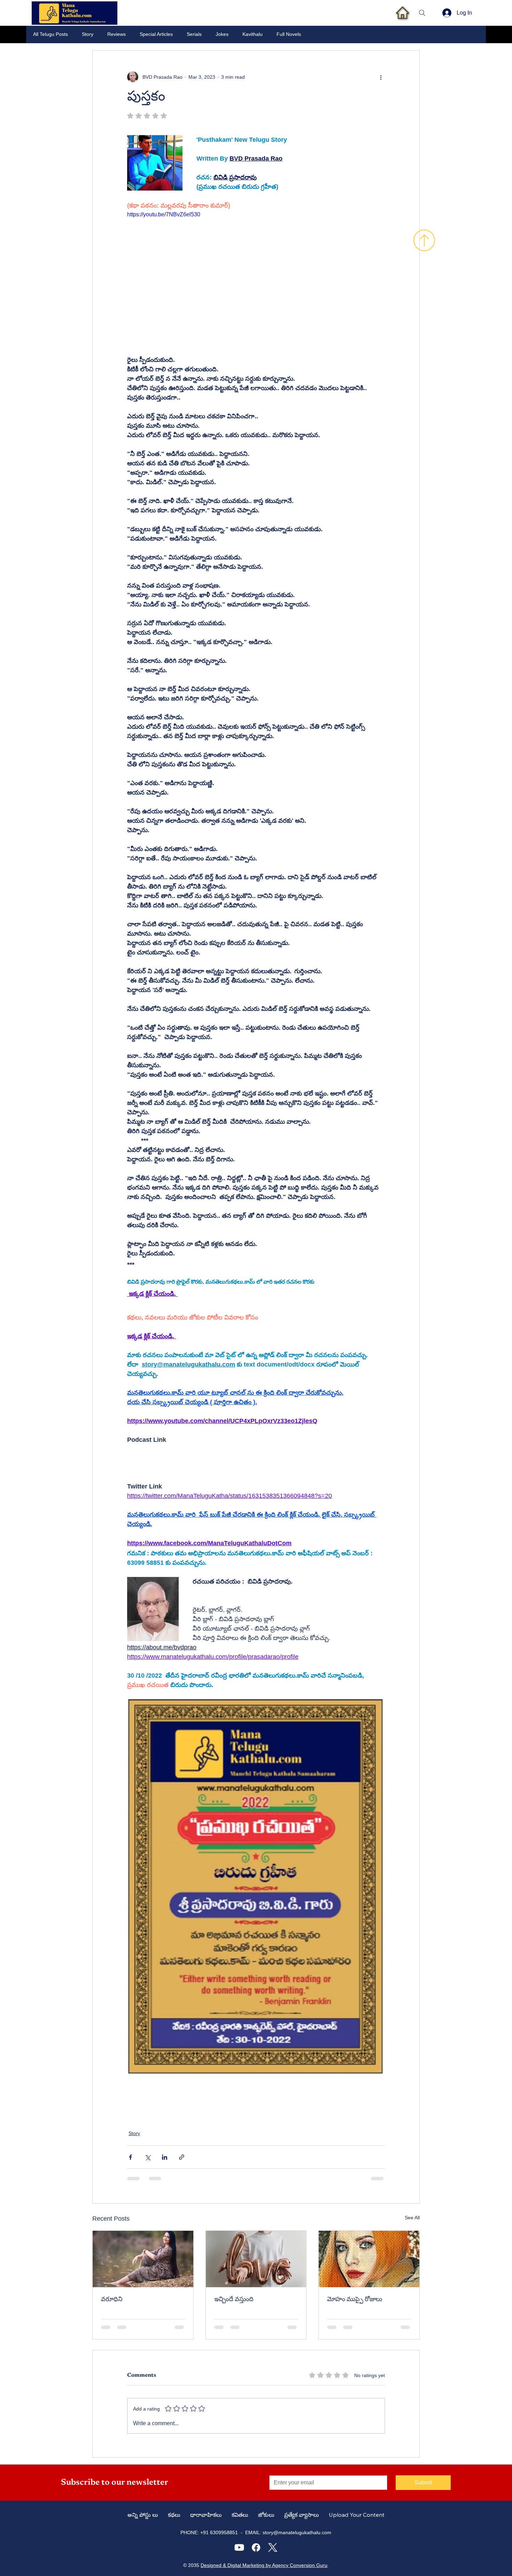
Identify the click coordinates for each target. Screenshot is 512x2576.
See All (412, 2218)
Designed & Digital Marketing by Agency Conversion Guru (264, 2565)
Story (88, 34)
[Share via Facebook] (130, 2157)
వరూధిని (112, 2300)
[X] (273, 2547)
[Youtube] (239, 2547)
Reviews (117, 34)
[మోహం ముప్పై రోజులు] (369, 2259)
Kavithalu (253, 34)
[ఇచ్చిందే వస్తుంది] (256, 2259)
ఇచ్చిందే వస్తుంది (234, 2300)
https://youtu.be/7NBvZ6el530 (164, 214)
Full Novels (289, 34)
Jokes (222, 34)
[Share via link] (182, 2157)
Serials (194, 34)
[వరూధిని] (143, 2259)
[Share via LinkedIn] (165, 2157)
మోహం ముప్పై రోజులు (355, 2300)
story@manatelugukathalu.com (297, 2532)
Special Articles (156, 34)
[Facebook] (256, 2547)
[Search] (422, 13)
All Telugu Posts (51, 34)
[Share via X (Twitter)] (148, 2157)
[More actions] (381, 77)
